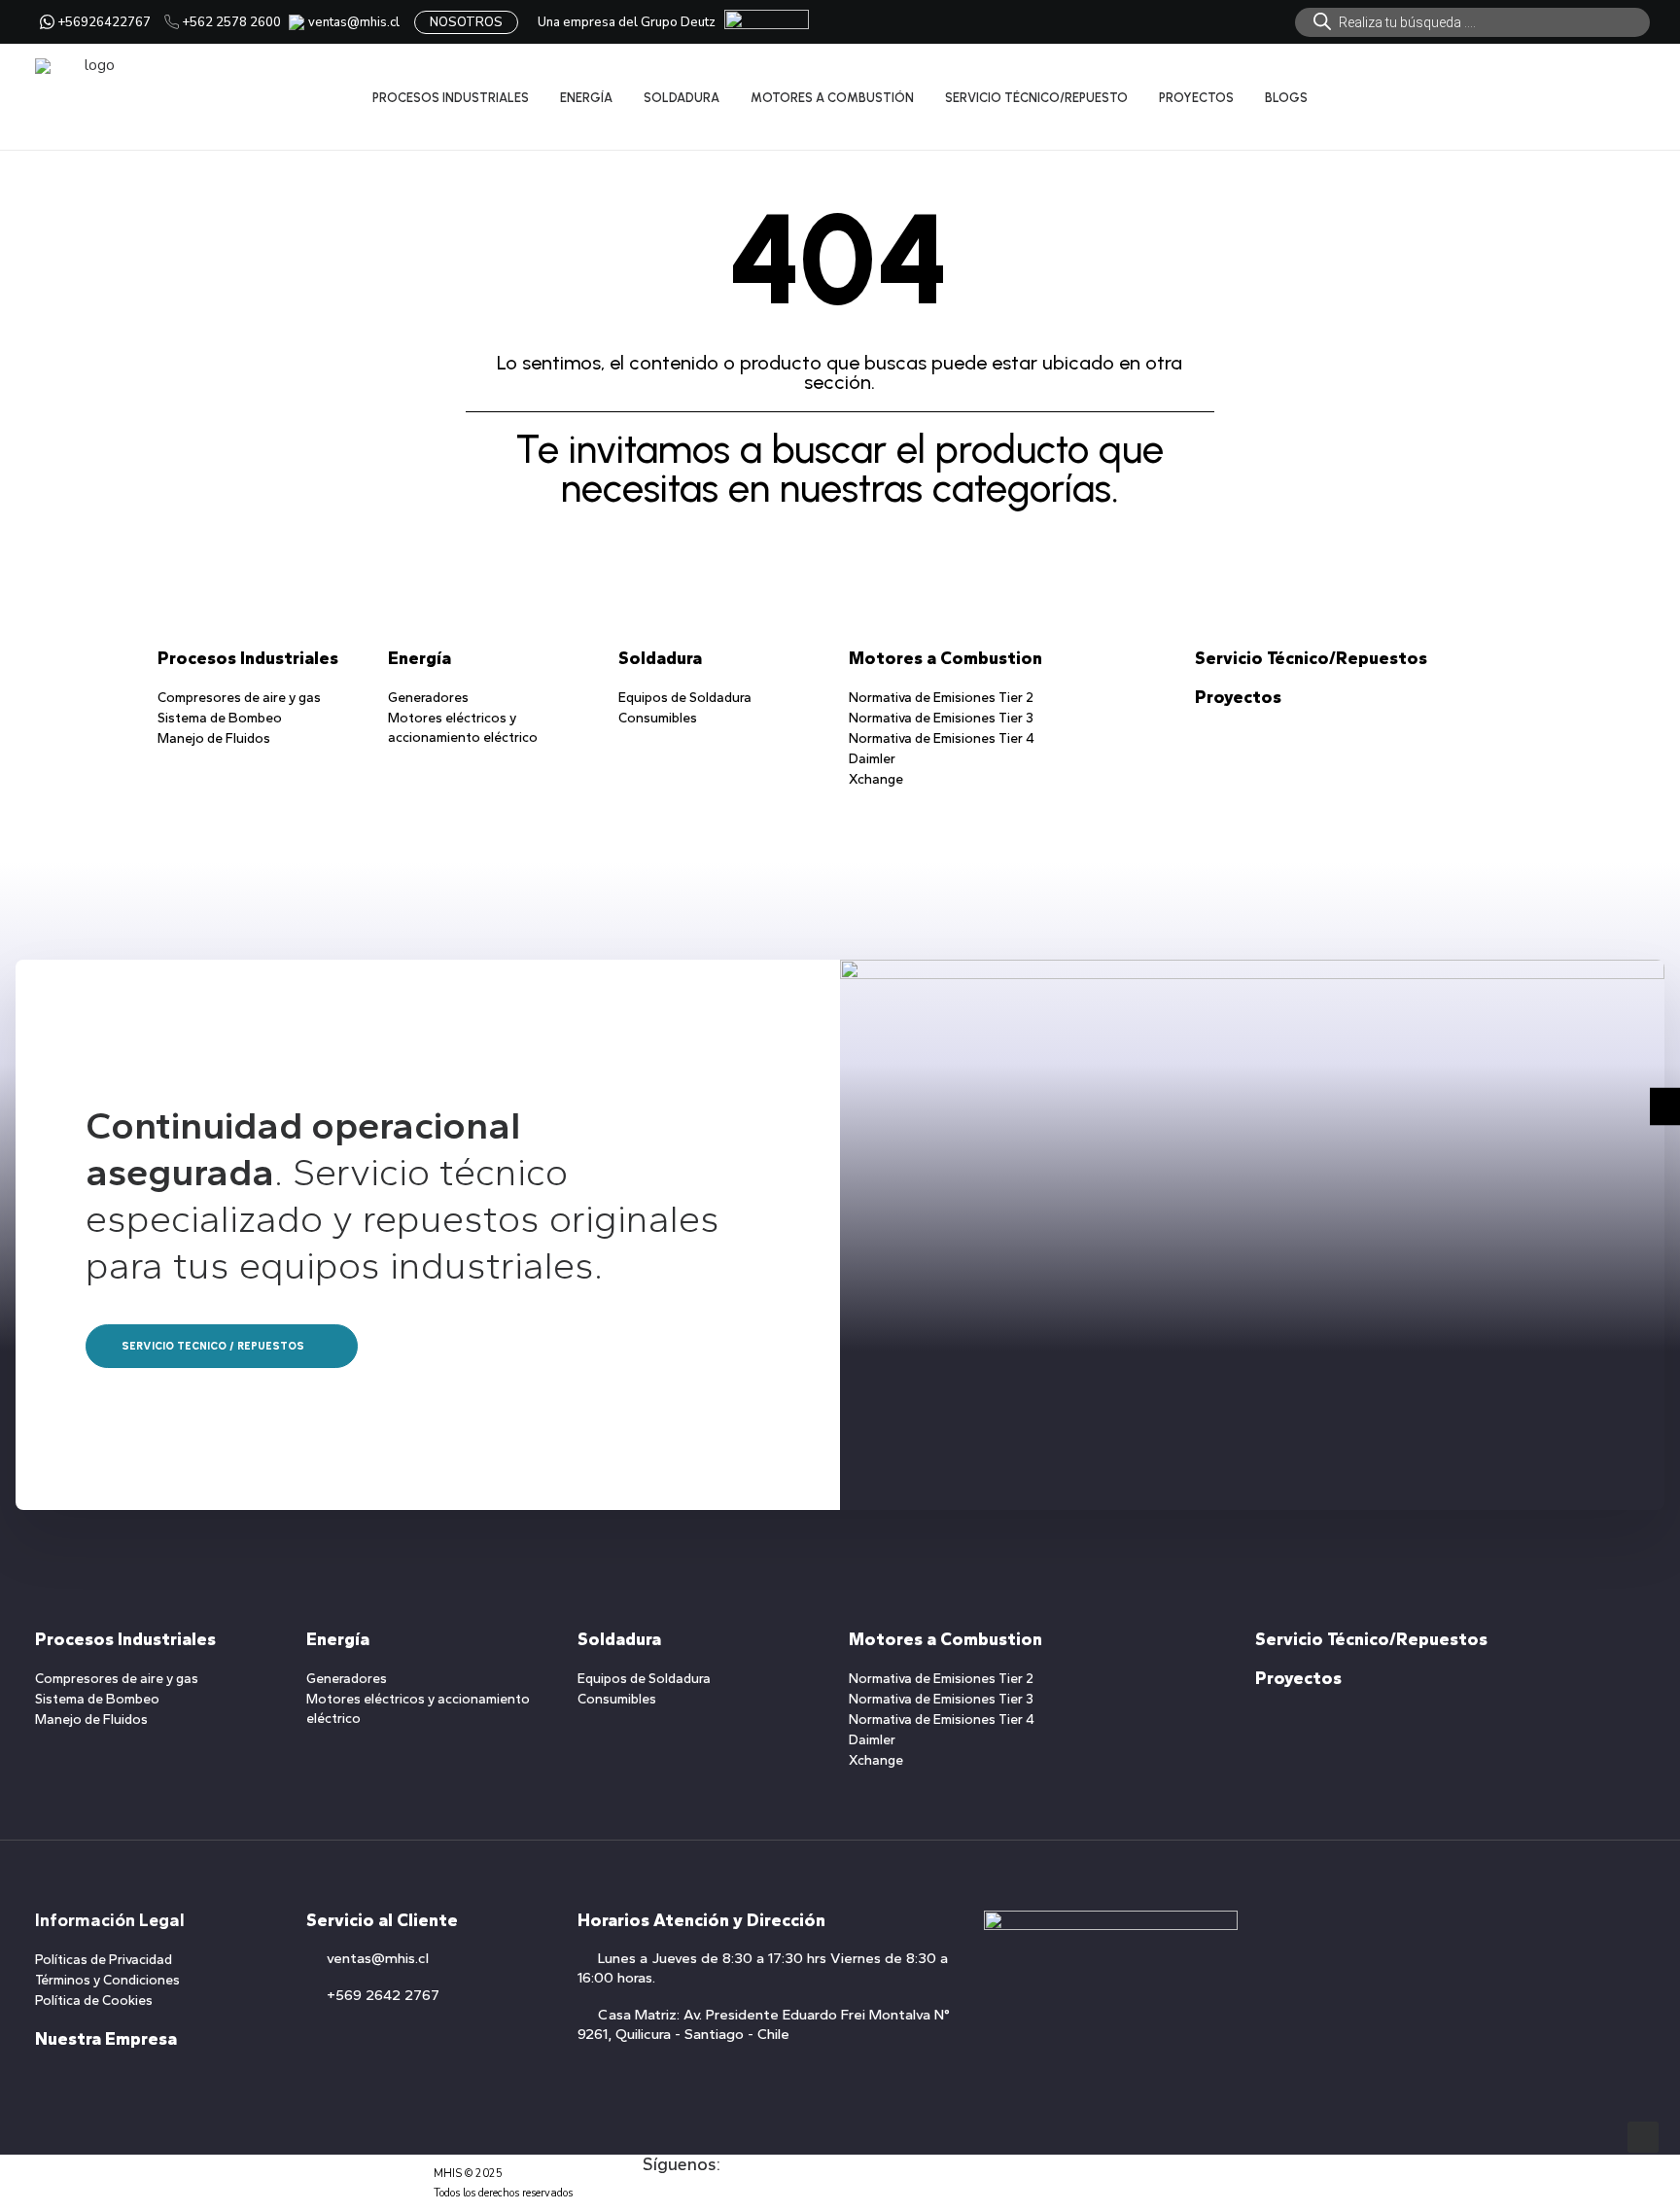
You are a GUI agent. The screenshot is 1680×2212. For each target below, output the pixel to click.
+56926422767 (104, 22)
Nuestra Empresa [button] (106, 2039)
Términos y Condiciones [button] (107, 1980)
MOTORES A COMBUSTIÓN (832, 98)
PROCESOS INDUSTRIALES (451, 98)
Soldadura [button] (660, 658)
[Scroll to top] (1643, 2136)
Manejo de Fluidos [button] (214, 738)
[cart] (1632, 97)
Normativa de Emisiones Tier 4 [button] (942, 738)
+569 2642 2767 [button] (383, 1995)
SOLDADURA (682, 98)
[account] (1607, 97)
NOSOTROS (466, 22)
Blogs (1286, 98)
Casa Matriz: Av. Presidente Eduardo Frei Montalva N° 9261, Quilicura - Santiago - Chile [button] (764, 2024)
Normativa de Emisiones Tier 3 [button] (941, 718)
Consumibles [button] (658, 718)
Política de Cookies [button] (94, 2001)
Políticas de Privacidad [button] (104, 1960)
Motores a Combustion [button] (945, 658)
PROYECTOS (1196, 98)
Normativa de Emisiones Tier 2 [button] (941, 698)
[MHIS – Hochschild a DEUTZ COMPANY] (92, 97)
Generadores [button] (428, 698)
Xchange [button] (876, 779)
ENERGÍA (586, 98)
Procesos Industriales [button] (248, 658)
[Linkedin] (1665, 1106)
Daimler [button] (872, 759)
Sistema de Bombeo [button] (220, 718)
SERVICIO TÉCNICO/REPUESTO (1036, 98)
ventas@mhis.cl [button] (378, 1958)
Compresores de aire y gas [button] (239, 698)
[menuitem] (1472, 22)
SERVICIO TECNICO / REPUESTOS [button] (213, 1346)
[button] (652, 2202)
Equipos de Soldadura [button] (685, 698)
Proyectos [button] (1238, 697)
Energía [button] (420, 658)
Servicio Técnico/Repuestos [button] (1311, 658)
